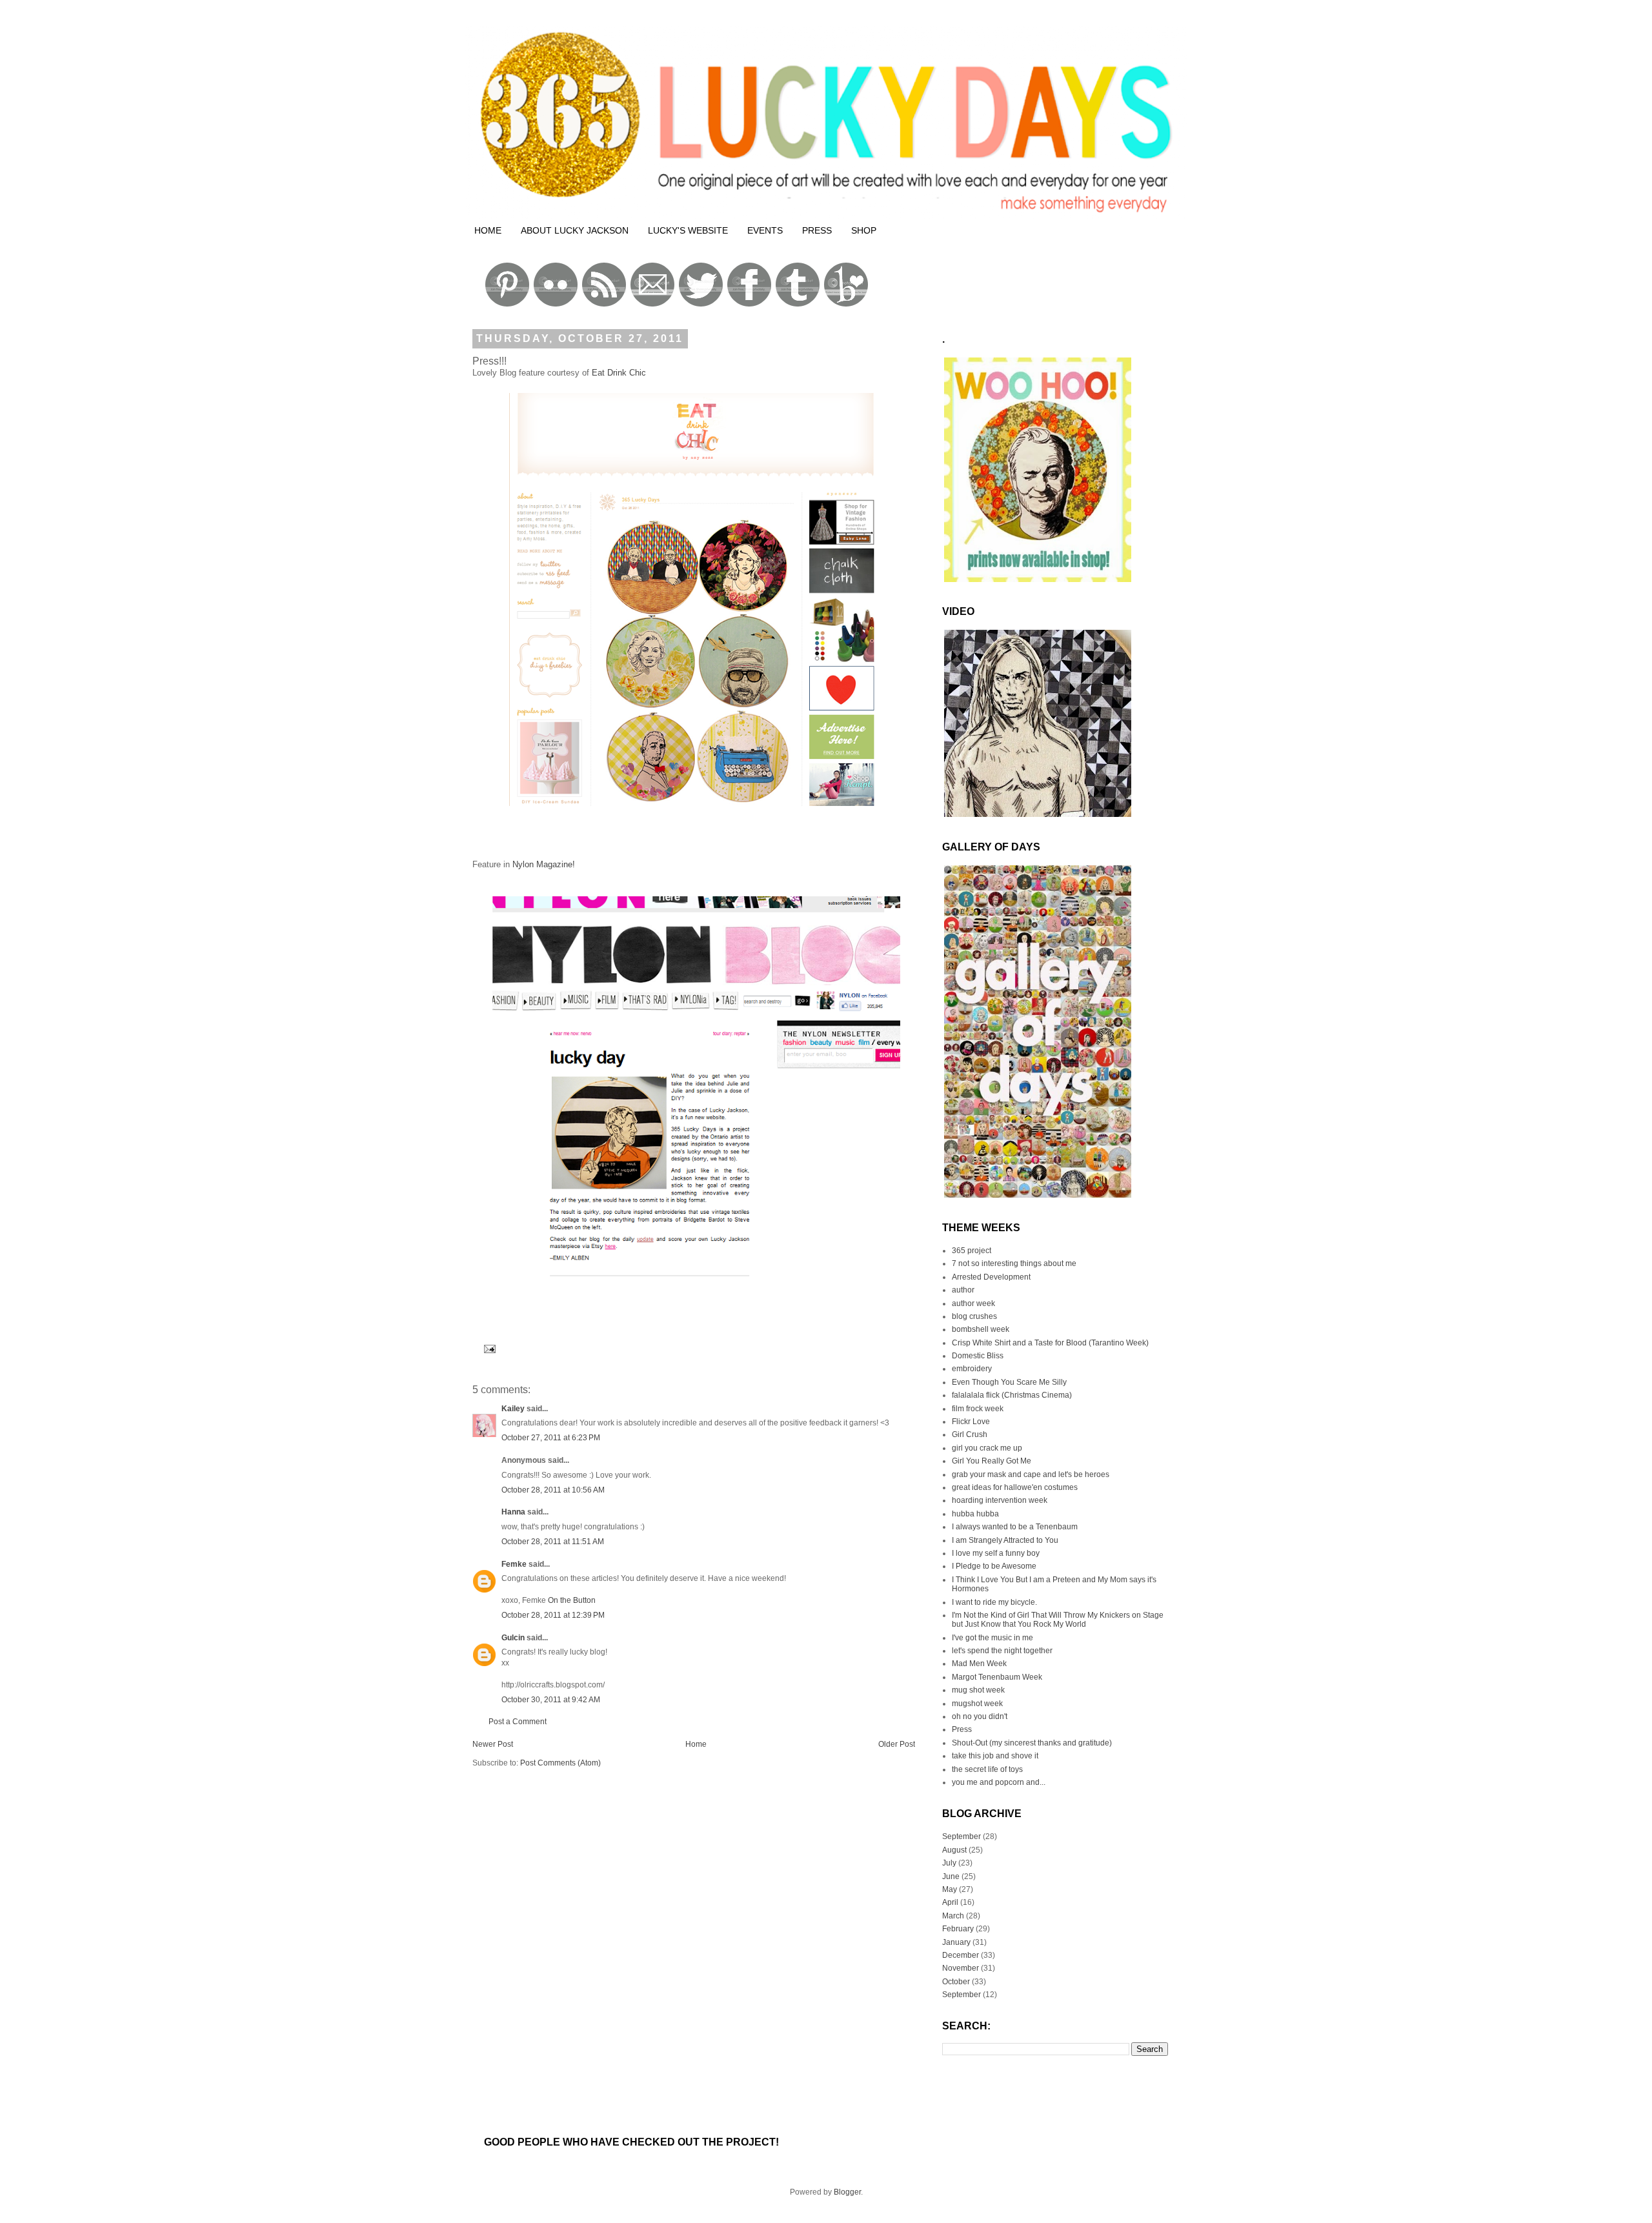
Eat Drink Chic (618, 373)
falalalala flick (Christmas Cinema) (1012, 1395)
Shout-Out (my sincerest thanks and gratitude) (1032, 1743)
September (962, 1836)
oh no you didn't (980, 1716)
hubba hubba (975, 1514)
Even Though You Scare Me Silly (1009, 1382)
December (961, 1955)
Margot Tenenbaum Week (997, 1677)
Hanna (513, 1512)
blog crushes (974, 1316)
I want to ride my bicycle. (994, 1602)
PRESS (817, 230)
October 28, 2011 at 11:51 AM (553, 1542)
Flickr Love (971, 1422)
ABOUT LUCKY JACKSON (575, 230)
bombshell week (981, 1329)
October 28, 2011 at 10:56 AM (553, 1490)
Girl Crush (970, 1434)
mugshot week (977, 1704)
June (951, 1876)
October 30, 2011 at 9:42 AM (551, 1700)
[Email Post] (488, 1348)
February (958, 1929)
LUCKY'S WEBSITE (688, 230)
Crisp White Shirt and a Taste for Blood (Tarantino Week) (1050, 1343)
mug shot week (978, 1690)
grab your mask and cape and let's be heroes (1031, 1474)
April (950, 1902)
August (954, 1850)
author (963, 1290)
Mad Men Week (979, 1664)
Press (962, 1729)
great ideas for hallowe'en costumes (1015, 1487)
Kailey (513, 1409)
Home (696, 1744)
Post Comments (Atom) (560, 1763)
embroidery (972, 1369)
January (956, 1942)
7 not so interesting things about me (1014, 1263)
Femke (514, 1564)
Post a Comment (518, 1722)
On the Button (572, 1600)
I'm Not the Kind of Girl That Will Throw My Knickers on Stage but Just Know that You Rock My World (1058, 1620)
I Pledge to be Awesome (994, 1566)
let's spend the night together (1002, 1651)
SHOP (864, 230)
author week (973, 1303)
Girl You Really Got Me (992, 1461)
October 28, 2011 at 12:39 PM (553, 1615)
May (950, 1889)
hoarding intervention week (1000, 1500)
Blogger (847, 2192)
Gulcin (513, 1638)
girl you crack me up (987, 1448)
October (956, 1982)
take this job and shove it (995, 1756)
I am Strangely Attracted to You (1005, 1540)
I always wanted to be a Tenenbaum (1015, 1527)
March (953, 1916)
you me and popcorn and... (999, 1782)
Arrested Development (991, 1277)
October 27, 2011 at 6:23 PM (551, 1438)
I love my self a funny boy (996, 1553)
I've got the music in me (992, 1638)
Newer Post (493, 1744)
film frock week (978, 1409)
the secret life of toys (987, 1769)
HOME (488, 230)
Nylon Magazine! (542, 864)
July (949, 1863)
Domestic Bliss (978, 1356)
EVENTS (765, 230)
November (961, 1968)
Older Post (897, 1744)
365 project (972, 1251)
